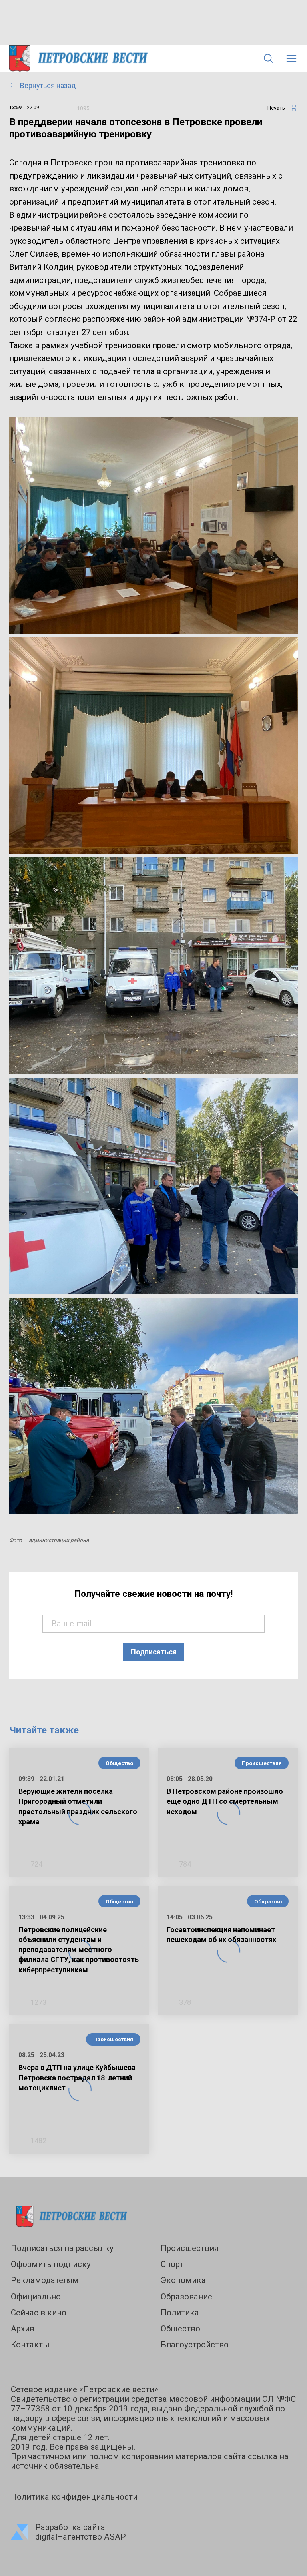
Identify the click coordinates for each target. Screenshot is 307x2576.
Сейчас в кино (39, 2313)
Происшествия (262, 1763)
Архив (23, 2329)
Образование (186, 2297)
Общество (119, 1763)
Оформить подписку (51, 2264)
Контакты (30, 2345)
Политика (180, 2313)
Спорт (172, 2264)
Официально (36, 2297)
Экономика (183, 2280)
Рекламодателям (45, 2280)
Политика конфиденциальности (74, 2497)
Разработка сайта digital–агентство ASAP (81, 2532)
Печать (276, 108)
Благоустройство (195, 2345)
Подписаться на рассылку (62, 2248)
